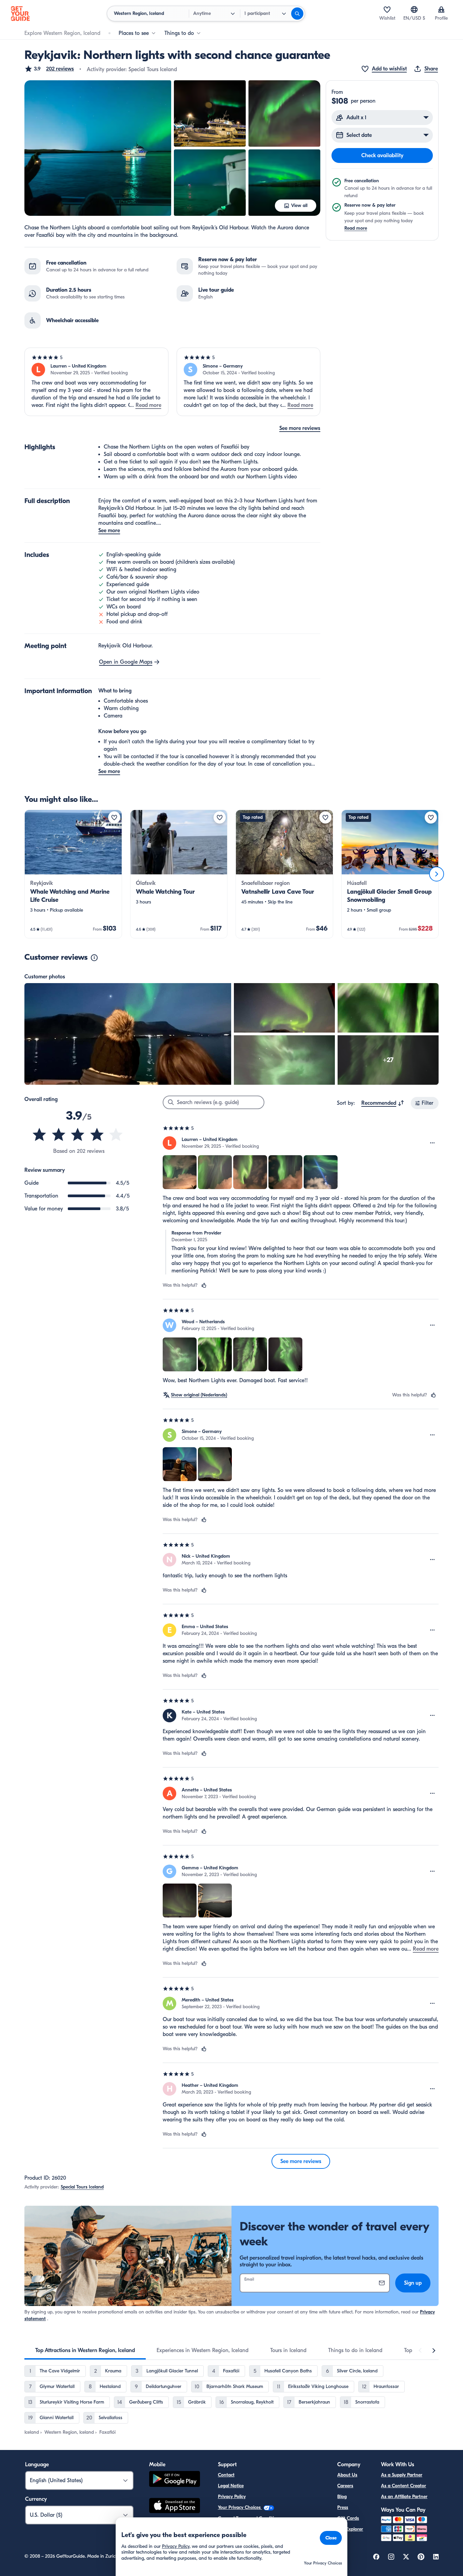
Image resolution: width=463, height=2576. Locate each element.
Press (343, 2507)
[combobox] (383, 1103)
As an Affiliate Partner (404, 2497)
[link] (73, 874)
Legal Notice (231, 2486)
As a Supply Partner (402, 2475)
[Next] (437, 874)
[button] (49, 69)
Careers (345, 2486)
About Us (347, 2475)
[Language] (414, 9)
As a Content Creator (404, 2486)
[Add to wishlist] (114, 817)
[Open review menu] (432, 1143)
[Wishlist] (387, 9)
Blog (342, 2497)
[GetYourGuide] (20, 14)
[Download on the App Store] (175, 2507)
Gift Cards (348, 2518)
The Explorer (350, 2529)
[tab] (85, 2350)
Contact (226, 2475)
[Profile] (441, 9)
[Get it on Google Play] (175, 2480)
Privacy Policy (232, 2497)
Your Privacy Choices (240, 2507)
